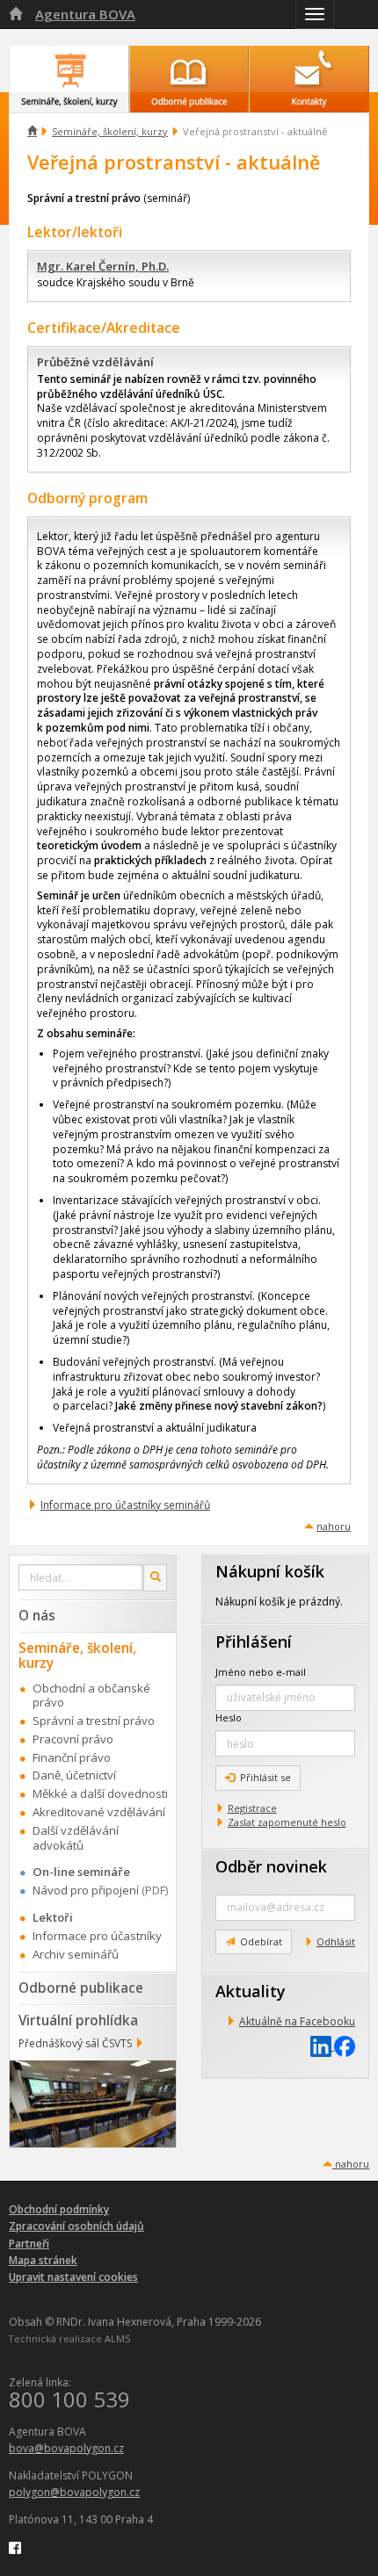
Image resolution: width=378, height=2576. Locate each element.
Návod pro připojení (86, 1890)
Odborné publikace (81, 1988)
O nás (37, 1615)
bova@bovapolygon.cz (66, 2448)
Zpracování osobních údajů (76, 2226)
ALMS (117, 2338)
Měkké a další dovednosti (100, 1793)
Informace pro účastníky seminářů (125, 1505)
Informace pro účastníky (97, 1936)
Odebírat (261, 1941)
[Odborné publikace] (189, 69)
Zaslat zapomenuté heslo (287, 1822)
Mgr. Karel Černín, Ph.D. (103, 266)
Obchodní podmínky (59, 2209)
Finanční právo (72, 1757)
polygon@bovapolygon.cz (74, 2492)
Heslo (229, 1717)
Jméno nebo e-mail (261, 1672)
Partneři (29, 2244)
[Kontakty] (309, 69)
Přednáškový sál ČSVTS (75, 2043)
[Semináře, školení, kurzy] (69, 69)
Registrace (252, 1808)
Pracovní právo (73, 1739)
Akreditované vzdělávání (99, 1812)
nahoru (334, 1526)
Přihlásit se (265, 1777)
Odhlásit (336, 1941)
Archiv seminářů (76, 1954)
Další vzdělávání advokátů (76, 1838)
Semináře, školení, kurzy (110, 131)
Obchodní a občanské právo (91, 1696)
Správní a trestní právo (94, 1721)
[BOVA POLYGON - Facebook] (15, 2547)
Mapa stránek (43, 2260)
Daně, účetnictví (74, 1775)
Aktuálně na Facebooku (297, 2021)
